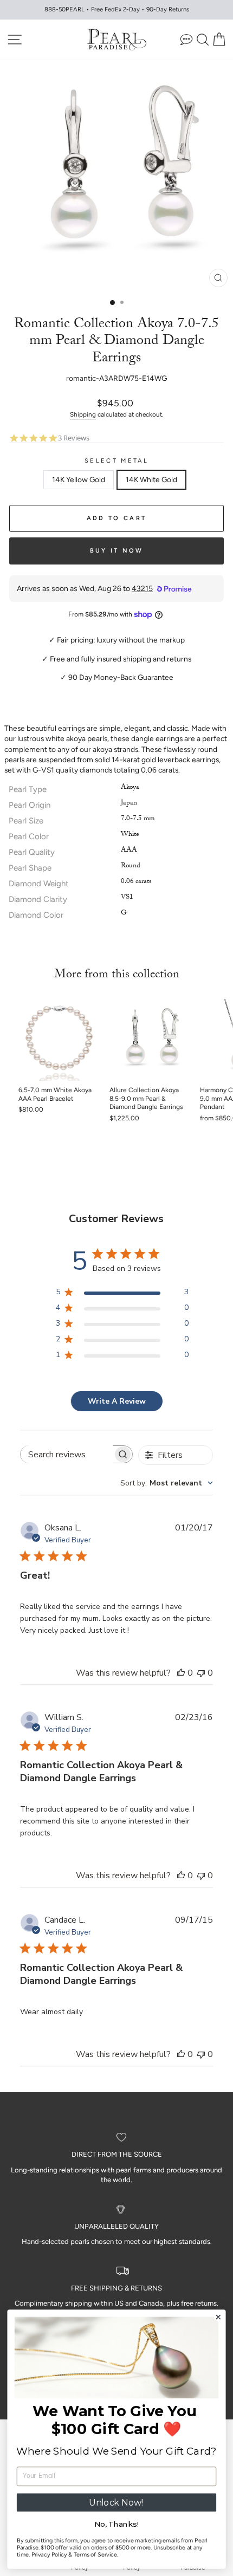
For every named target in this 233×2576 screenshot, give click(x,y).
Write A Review (117, 1401)
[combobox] (167, 1483)
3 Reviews (74, 438)
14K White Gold (151, 479)
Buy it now (117, 551)
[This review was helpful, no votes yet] (181, 1673)
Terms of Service (96, 2555)
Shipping (83, 414)
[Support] (186, 39)
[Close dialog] (218, 2317)
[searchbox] (67, 1454)
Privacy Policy (49, 2555)
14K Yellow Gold (79, 479)
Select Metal (116, 461)
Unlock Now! (116, 2502)
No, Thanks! (116, 2525)
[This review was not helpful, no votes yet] (201, 1673)
